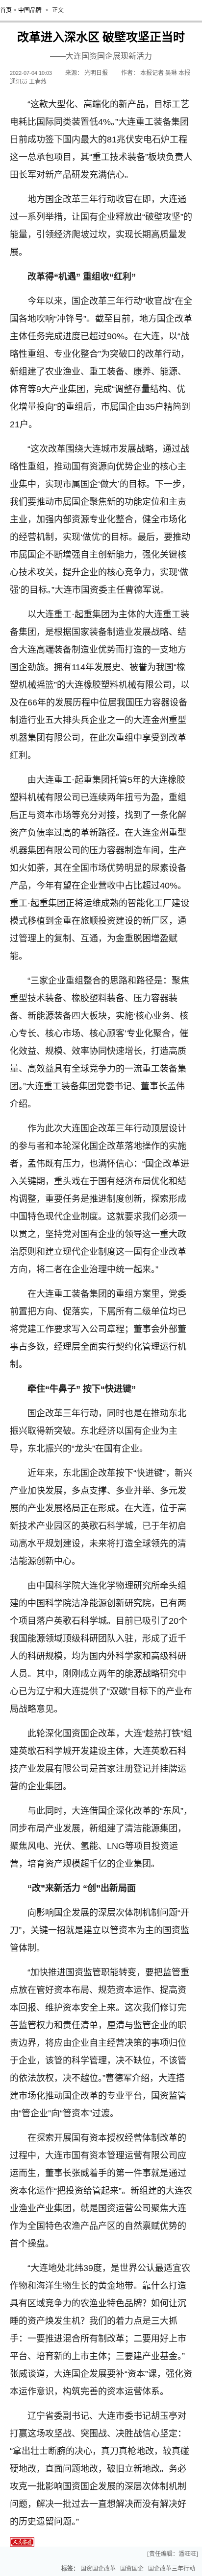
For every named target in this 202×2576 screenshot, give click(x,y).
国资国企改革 (98, 2569)
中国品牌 (30, 10)
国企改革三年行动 (172, 2569)
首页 (6, 10)
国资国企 (132, 2569)
